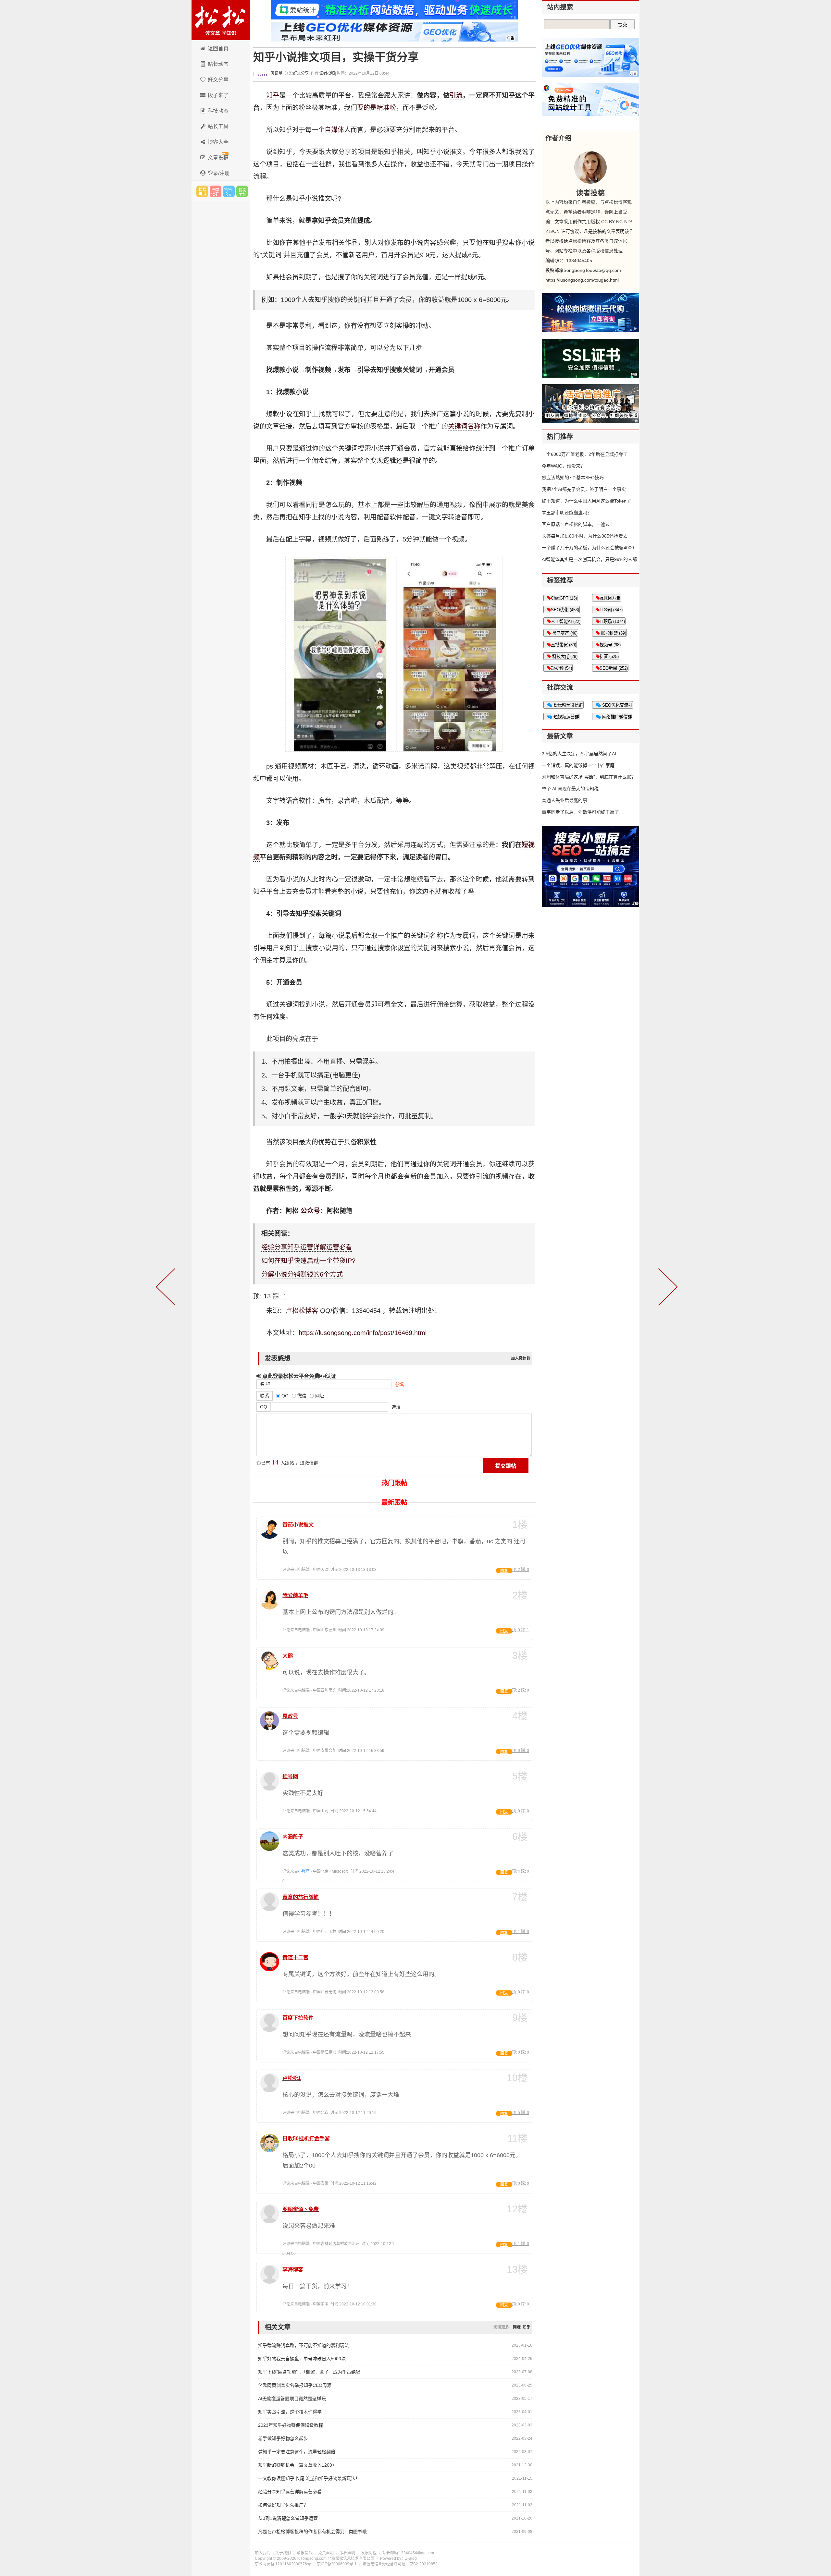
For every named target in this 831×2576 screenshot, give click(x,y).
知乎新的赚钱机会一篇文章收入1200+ (296, 2465)
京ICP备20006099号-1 (337, 2564)
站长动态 (218, 64)
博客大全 (218, 142)
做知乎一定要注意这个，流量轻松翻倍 (297, 2452)
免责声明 (326, 2553)
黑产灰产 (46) (564, 633)
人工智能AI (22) (566, 621)
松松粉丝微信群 (568, 705)
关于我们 (283, 2553)
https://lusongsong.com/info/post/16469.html (363, 1333)
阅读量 (276, 73)
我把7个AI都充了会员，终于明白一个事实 (584, 489)
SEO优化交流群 (617, 705)
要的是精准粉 (377, 108)
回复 (504, 1571)
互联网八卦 (610, 598)
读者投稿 (327, 73)
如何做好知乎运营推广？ (283, 2505)
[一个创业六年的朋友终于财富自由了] (167, 1288)
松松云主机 (242, 191)
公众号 (310, 1211)
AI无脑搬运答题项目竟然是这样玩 (292, 2399)
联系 (265, 1396)
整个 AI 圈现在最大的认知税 (570, 789)
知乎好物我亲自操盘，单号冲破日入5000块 (302, 2359)
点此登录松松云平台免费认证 (298, 1376)
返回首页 (218, 49)
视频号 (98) (610, 645)
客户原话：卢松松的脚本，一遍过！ (578, 524)
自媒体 (334, 130)
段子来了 (218, 95)
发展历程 (369, 2553)
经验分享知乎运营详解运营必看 (307, 1247)
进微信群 (216, 191)
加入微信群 (521, 1358)
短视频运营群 (565, 717)
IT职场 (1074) (612, 621)
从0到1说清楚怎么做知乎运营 (288, 2518)
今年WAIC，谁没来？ (563, 466)
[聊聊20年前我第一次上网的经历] (667, 1288)
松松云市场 (202, 191)
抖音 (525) (609, 656)
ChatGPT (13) (564, 598)
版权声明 (347, 2553)
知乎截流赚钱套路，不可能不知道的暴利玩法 (304, 2345)
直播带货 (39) (564, 645)
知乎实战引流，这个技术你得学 (290, 2412)
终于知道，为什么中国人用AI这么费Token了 (586, 501)
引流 (456, 95)
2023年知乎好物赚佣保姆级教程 (291, 2425)
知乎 (273, 95)
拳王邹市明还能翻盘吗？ (567, 513)
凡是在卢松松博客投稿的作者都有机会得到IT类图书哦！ (315, 2532)
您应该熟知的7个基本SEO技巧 (573, 478)
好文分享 (218, 80)
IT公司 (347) (611, 610)
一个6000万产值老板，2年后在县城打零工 (585, 454)
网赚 (517, 2327)
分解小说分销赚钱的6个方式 (302, 1274)
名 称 (265, 1384)
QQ (264, 1407)
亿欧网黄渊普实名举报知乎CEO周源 (295, 2385)
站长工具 (218, 126)
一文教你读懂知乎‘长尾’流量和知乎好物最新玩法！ (309, 2478)
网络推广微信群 (616, 717)
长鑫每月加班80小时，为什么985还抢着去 (585, 536)
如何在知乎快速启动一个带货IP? (308, 1261)
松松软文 (229, 191)
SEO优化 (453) (565, 610)
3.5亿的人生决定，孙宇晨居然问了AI (579, 754)
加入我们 (263, 2553)
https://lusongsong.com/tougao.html (582, 280)
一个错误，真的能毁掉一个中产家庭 (578, 765)
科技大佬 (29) (564, 656)
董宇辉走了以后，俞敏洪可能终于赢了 (580, 812)
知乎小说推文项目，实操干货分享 (336, 57)
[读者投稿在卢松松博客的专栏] (590, 167)
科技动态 (218, 111)
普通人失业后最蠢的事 (564, 800)
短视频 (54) (561, 668)
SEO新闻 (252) (614, 668)
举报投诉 (304, 2553)
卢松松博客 (221, 20)
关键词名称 (464, 426)
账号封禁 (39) (613, 633)
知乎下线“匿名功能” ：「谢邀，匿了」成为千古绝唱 (309, 2372)
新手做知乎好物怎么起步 (283, 2438)
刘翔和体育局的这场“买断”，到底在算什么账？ (589, 777)
